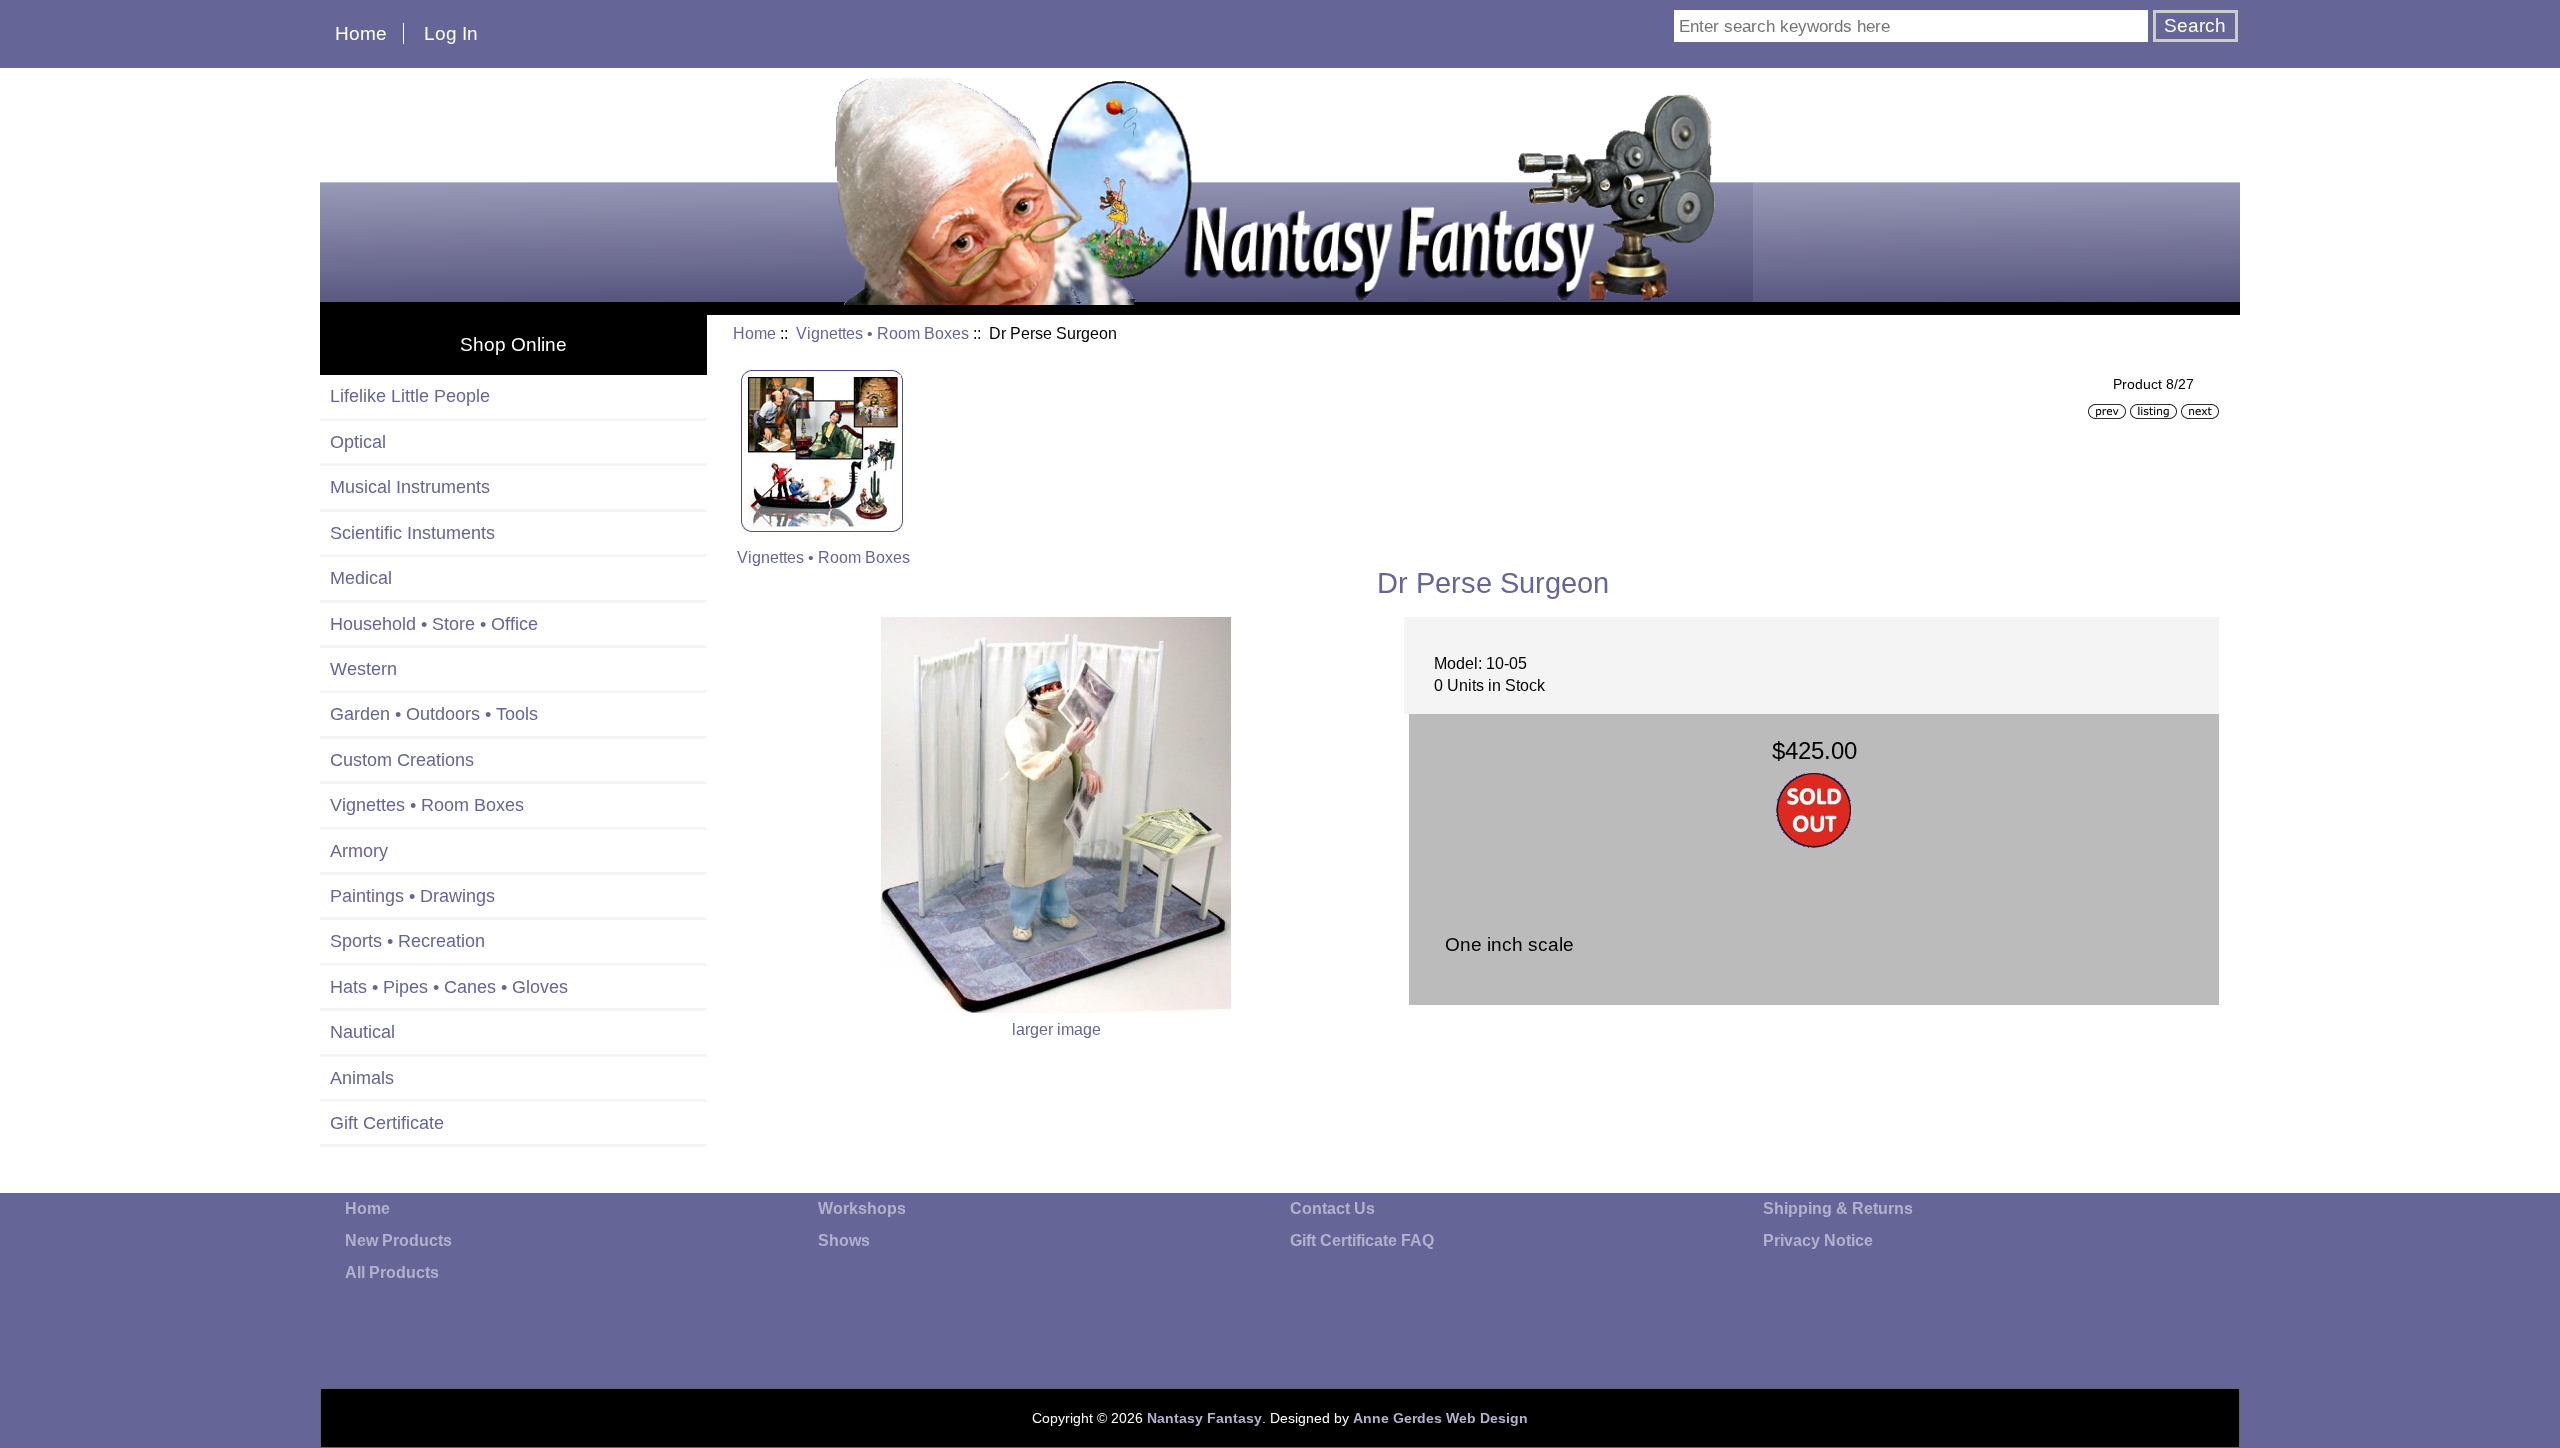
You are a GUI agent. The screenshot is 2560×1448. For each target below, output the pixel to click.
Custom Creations (402, 760)
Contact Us (1332, 1208)
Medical (361, 578)
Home (361, 33)
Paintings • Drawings (412, 896)
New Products (398, 1240)
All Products (392, 1272)
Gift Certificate (387, 1123)
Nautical (362, 1032)
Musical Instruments (410, 487)
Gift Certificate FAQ (1362, 1240)
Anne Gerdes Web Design (1440, 1418)
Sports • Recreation (407, 941)
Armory (359, 851)
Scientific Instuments (412, 533)
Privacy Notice (1818, 1240)
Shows (844, 1240)
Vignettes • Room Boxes (882, 333)
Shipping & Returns (1838, 1208)
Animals (362, 1078)
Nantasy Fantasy (1204, 1418)
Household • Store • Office (434, 624)
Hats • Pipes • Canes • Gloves (449, 987)
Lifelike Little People (410, 396)
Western (363, 669)
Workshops (862, 1208)
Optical (358, 442)
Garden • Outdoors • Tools (434, 714)
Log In (451, 33)
